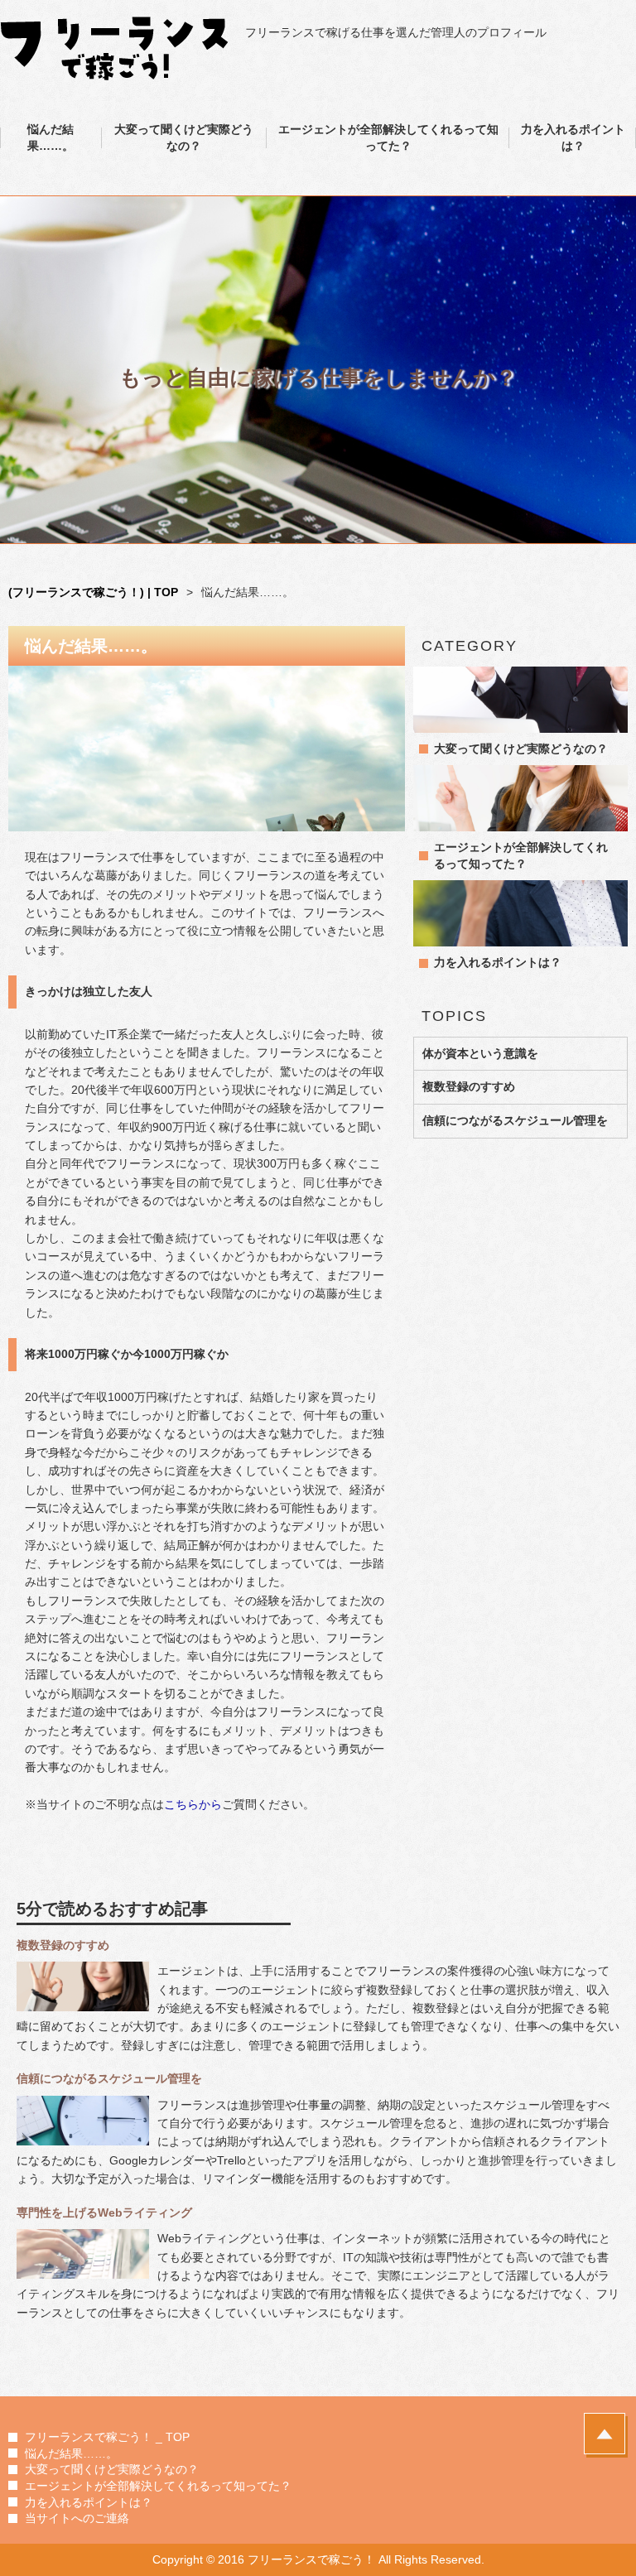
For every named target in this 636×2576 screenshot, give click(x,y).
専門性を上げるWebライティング (104, 2212)
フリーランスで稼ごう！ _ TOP (107, 2437)
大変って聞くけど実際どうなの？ (184, 137)
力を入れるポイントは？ (573, 137)
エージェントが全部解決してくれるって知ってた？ (388, 137)
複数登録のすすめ (469, 1086)
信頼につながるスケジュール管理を (515, 1120)
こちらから (193, 1804)
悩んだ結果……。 (51, 137)
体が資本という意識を (480, 1053)
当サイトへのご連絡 (77, 2518)
